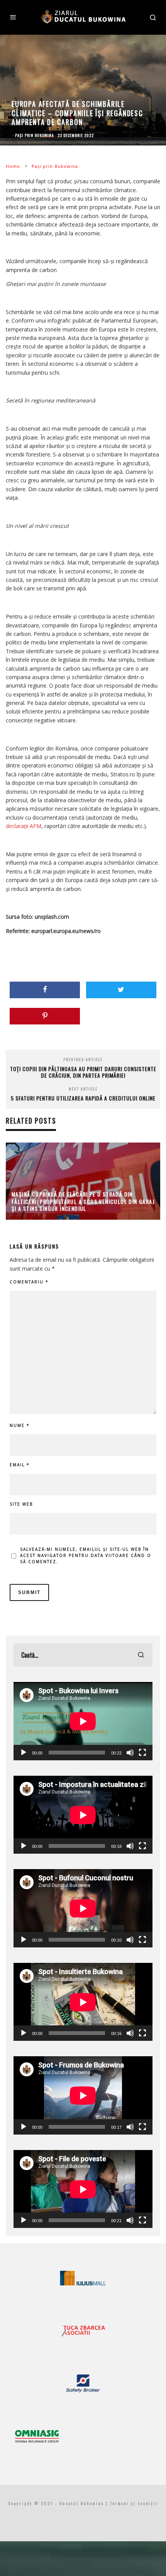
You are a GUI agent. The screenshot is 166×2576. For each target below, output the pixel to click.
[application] (83, 1721)
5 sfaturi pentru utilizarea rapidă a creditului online (83, 1098)
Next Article (83, 1089)
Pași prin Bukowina (35, 135)
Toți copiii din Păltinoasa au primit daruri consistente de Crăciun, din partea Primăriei (83, 1072)
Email (20, 1465)
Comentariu (29, 1282)
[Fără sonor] (130, 1753)
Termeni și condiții (134, 2503)
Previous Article (83, 1059)
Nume (20, 1425)
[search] (141, 1655)
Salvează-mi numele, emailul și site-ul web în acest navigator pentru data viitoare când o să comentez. (86, 1555)
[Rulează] (24, 1753)
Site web (21, 1504)
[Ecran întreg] (142, 1753)
